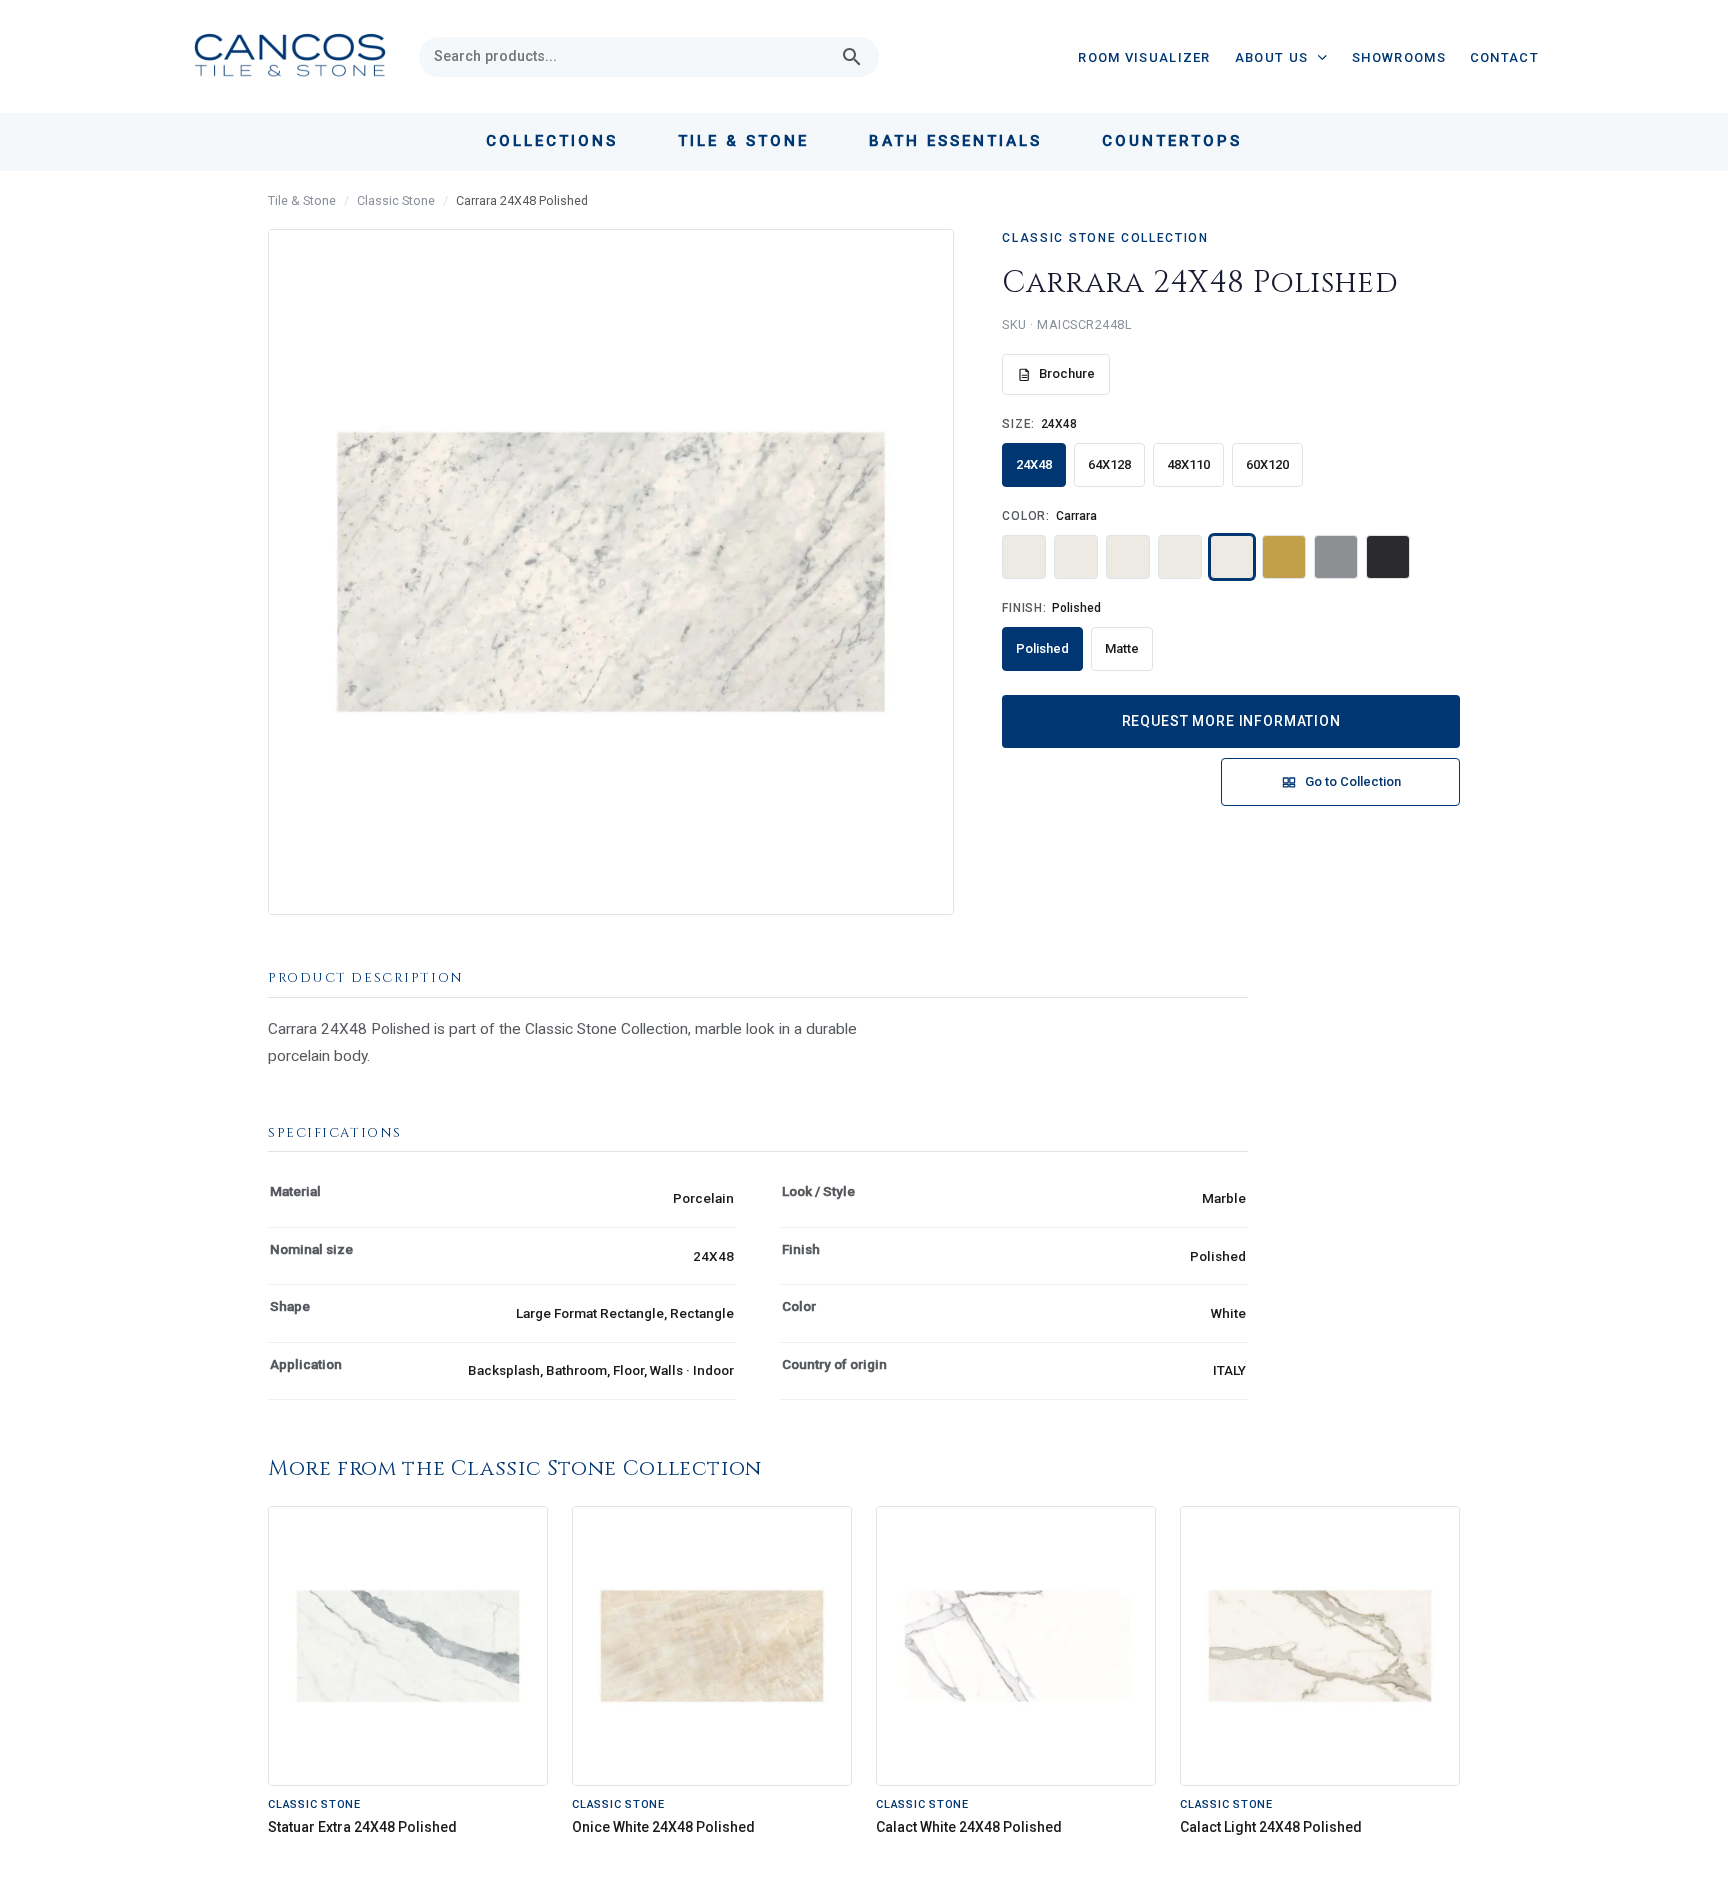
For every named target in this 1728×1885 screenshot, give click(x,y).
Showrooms (1399, 57)
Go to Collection (1353, 781)
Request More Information (1231, 721)
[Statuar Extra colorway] (1024, 557)
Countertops (1172, 141)
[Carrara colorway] (1232, 557)
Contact (1504, 57)
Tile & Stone (302, 200)
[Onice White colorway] (1076, 557)
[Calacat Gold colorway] (1284, 557)
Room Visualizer (1144, 57)
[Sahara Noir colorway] (1388, 557)
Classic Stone (396, 200)
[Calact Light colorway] (1180, 557)
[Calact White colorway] (1128, 557)
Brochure (1067, 373)
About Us (1271, 57)
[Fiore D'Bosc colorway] (1336, 557)
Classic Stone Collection (1105, 238)
